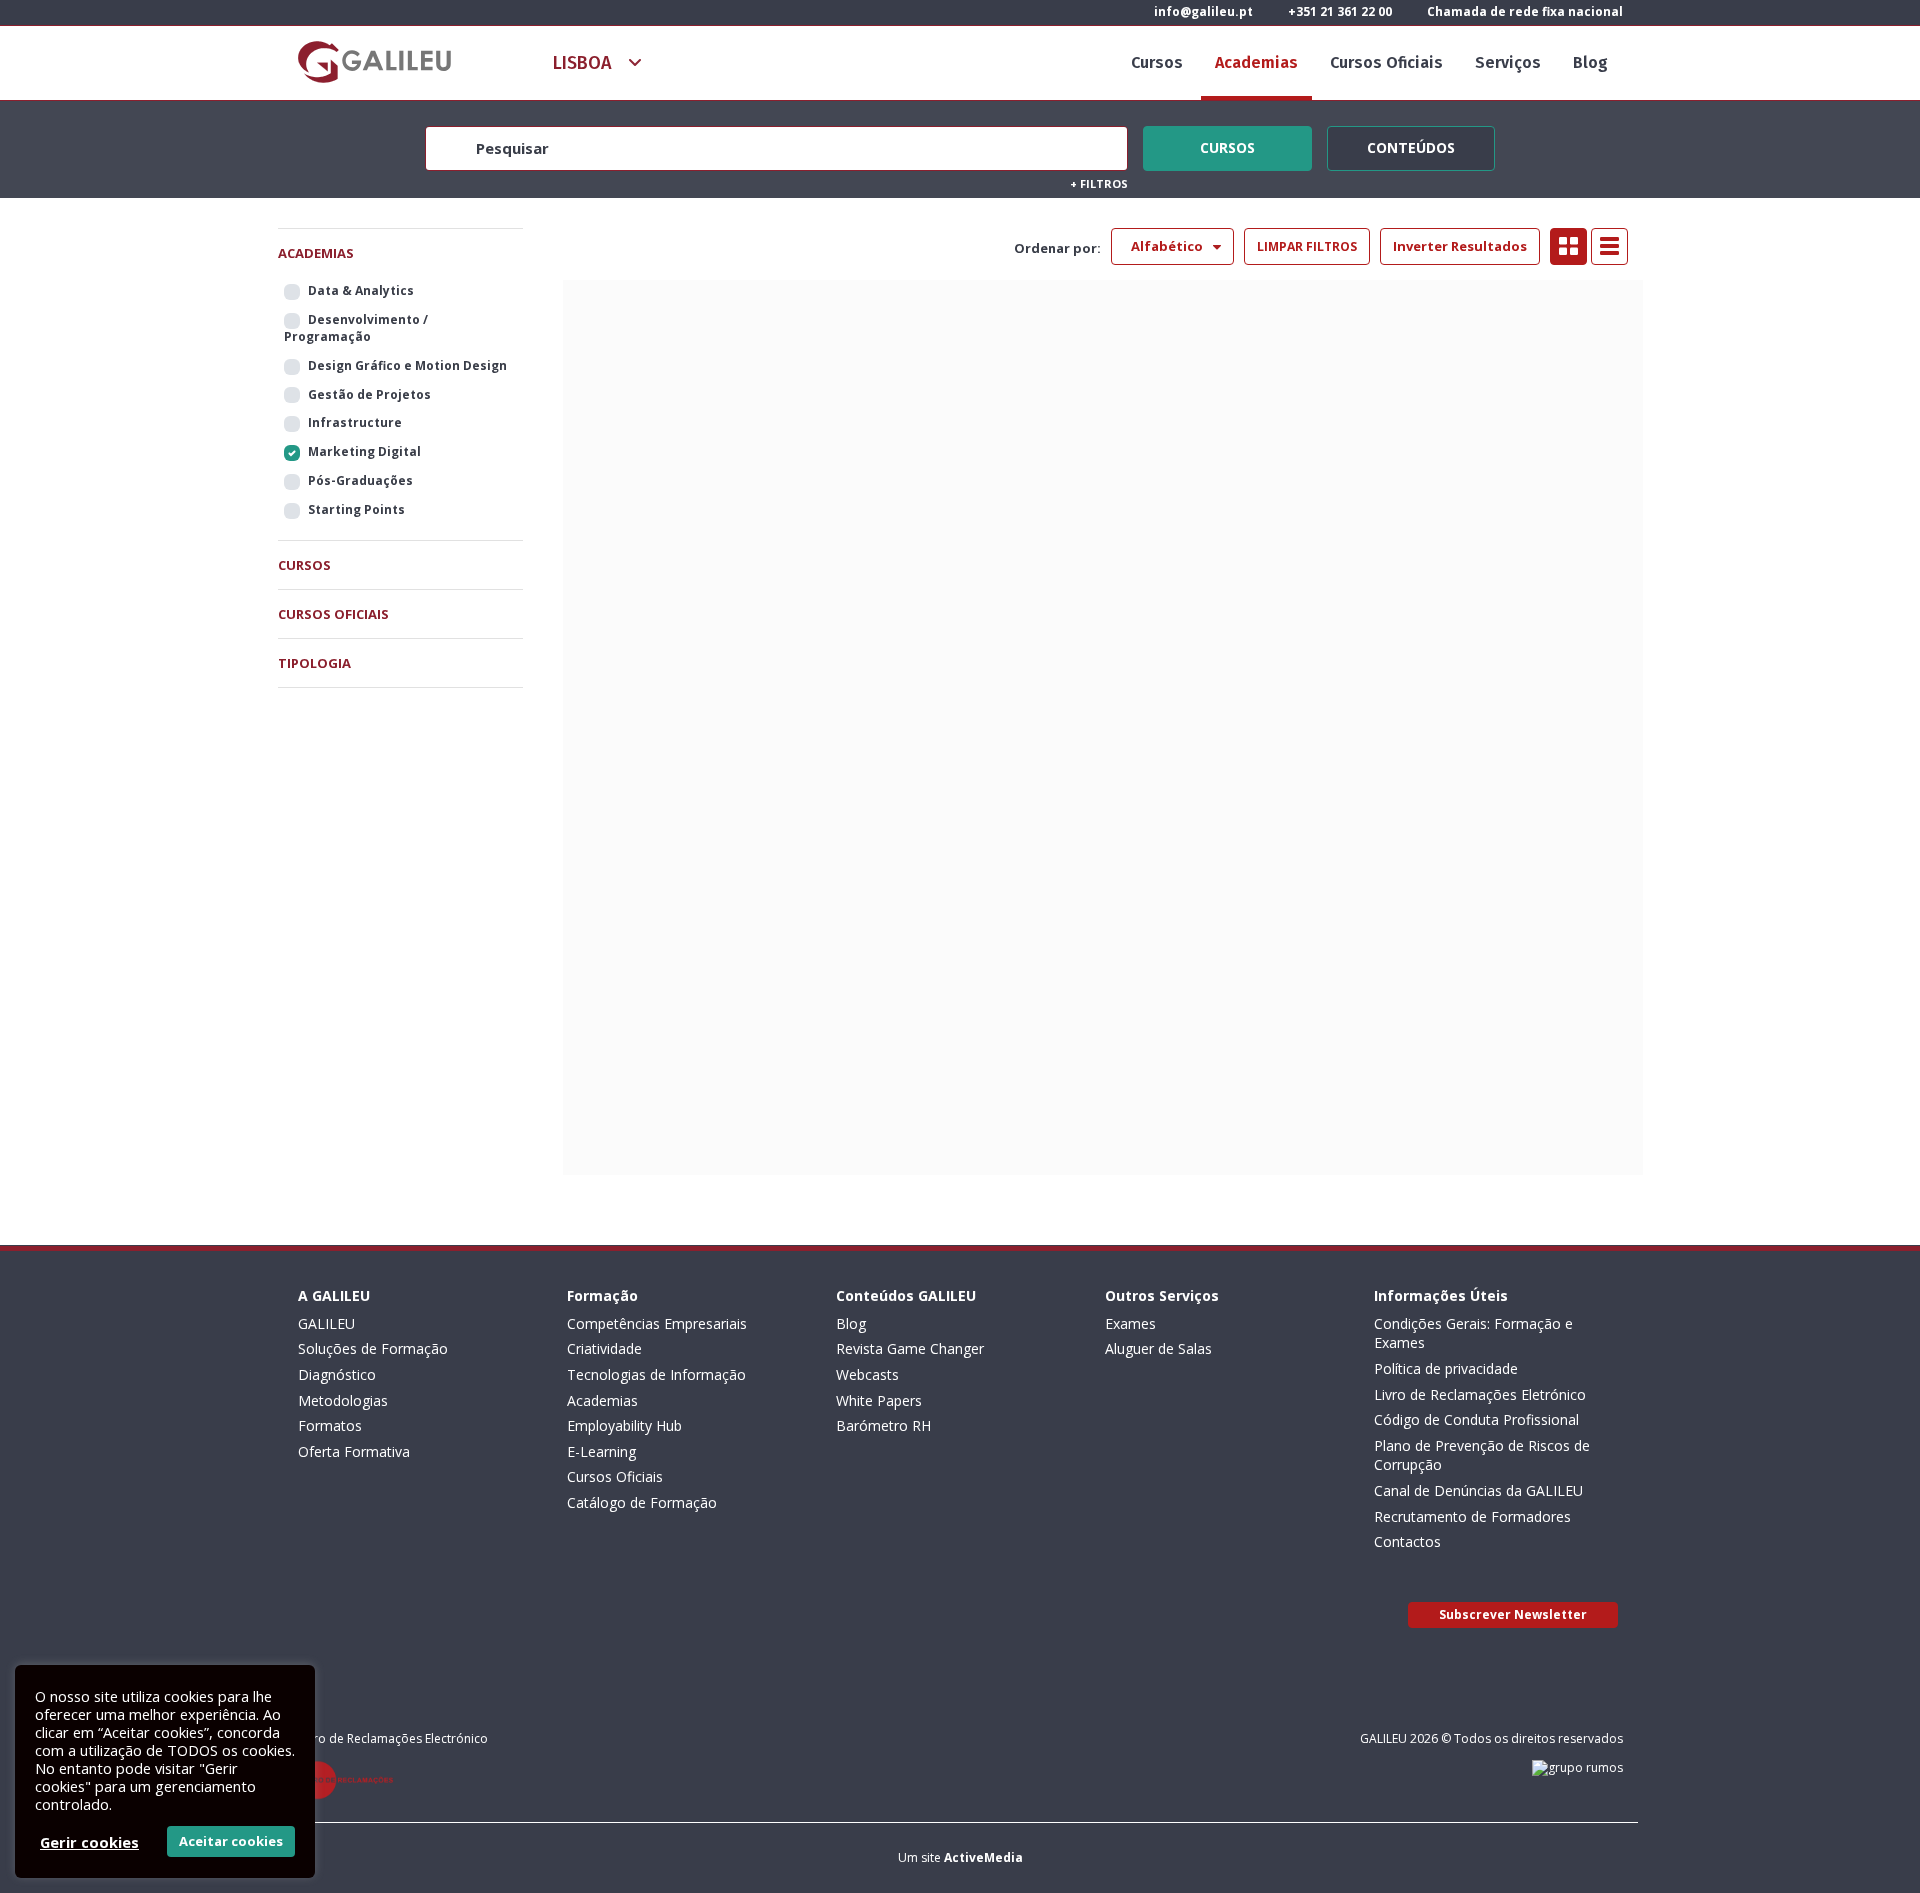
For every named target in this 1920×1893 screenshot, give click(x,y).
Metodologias (343, 1400)
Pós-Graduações (360, 480)
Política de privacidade (1446, 1368)
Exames (1130, 1323)
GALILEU (326, 1323)
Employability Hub (624, 1425)
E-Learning (601, 1451)
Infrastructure (355, 422)
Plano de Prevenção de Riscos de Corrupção (1482, 1455)
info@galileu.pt (1202, 11)
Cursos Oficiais (1386, 62)
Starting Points (356, 509)
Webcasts (867, 1374)
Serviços (1508, 62)
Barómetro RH (883, 1425)
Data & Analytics (361, 290)
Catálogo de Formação (642, 1502)
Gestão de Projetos (369, 394)
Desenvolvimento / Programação (356, 328)
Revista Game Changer (910, 1348)
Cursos (1157, 62)
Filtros (1099, 183)
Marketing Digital (364, 451)
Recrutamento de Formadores (1472, 1516)
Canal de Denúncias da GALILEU (1478, 1490)
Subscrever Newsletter (1513, 1614)
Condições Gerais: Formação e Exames (1473, 1333)
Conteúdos (1411, 145)
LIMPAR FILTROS (1307, 246)
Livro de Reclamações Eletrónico (1480, 1394)
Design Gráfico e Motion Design (407, 365)
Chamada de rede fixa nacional (1523, 11)
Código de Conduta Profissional (1476, 1419)
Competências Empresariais (657, 1323)
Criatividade (604, 1348)
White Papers (879, 1400)
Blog (1590, 62)
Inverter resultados (1460, 246)
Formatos (330, 1425)
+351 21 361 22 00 (1338, 11)
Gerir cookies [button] (89, 1842)
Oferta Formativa (354, 1451)
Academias (1256, 62)
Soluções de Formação (373, 1348)
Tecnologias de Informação (656, 1374)
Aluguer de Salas (1158, 1348)
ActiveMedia (983, 1857)
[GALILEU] (374, 62)
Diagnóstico (337, 1374)
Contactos (1407, 1541)
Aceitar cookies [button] (231, 1841)
